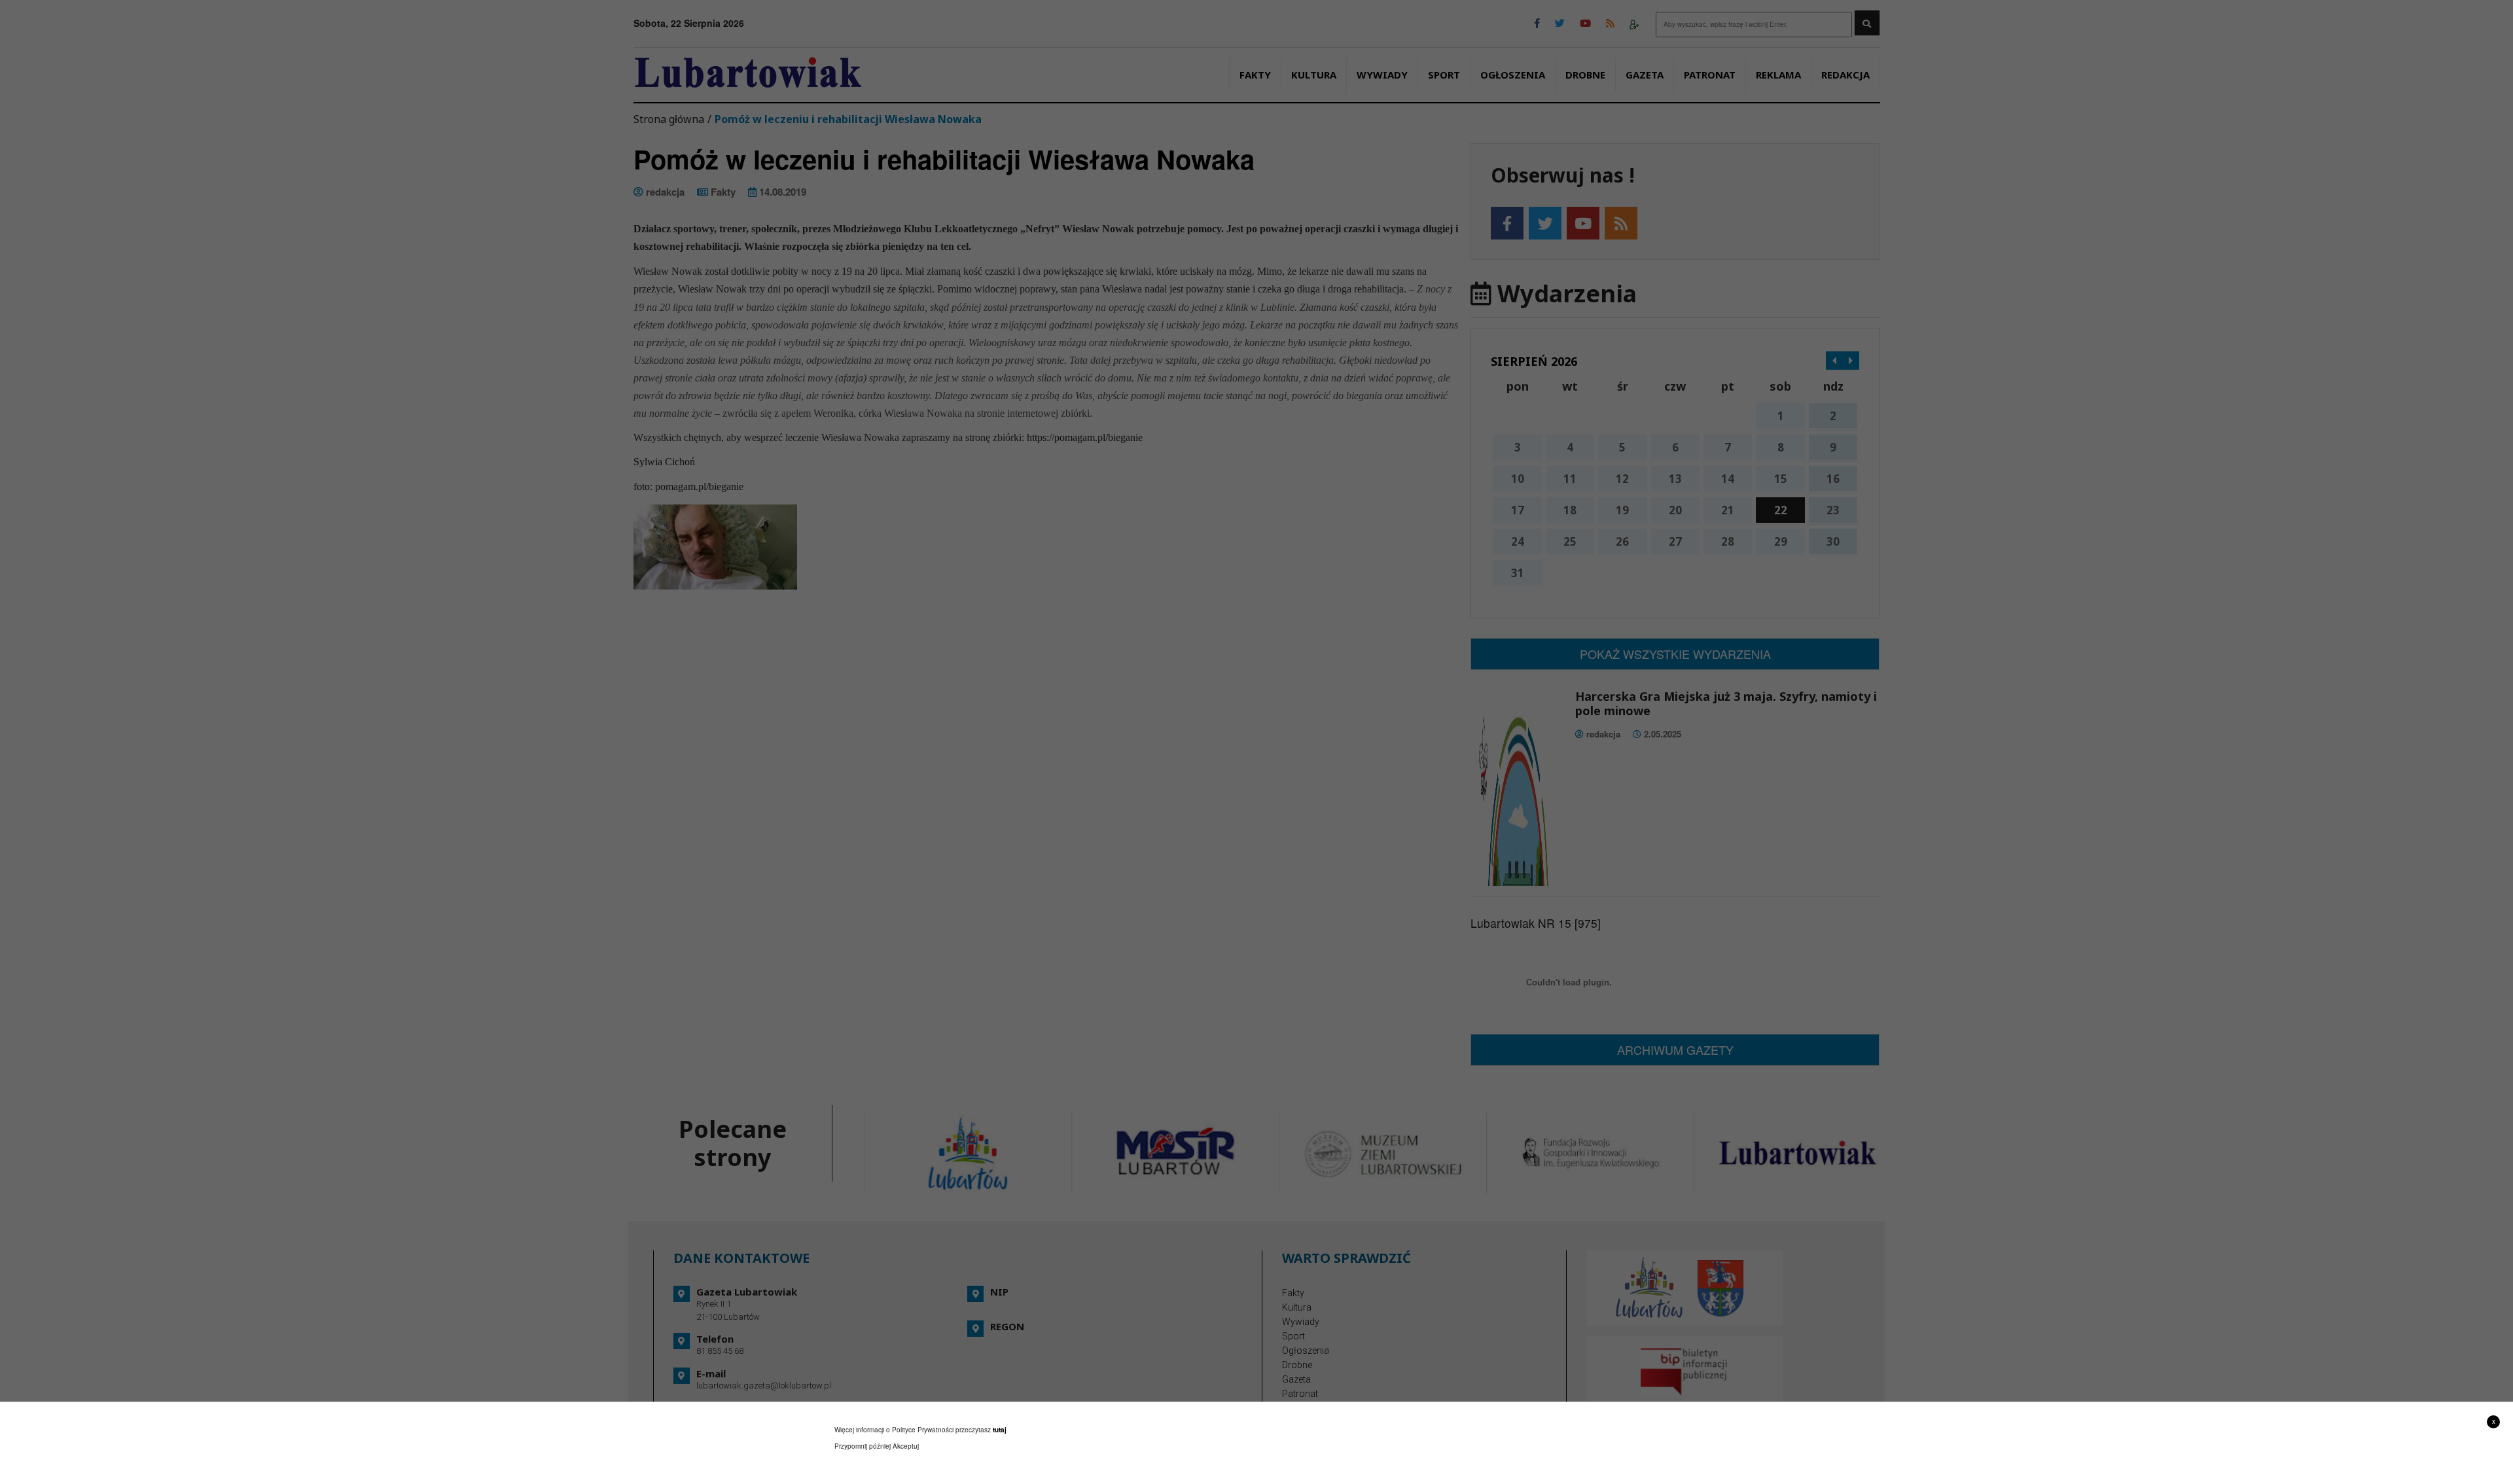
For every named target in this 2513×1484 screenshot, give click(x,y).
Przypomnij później (863, 1446)
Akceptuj (906, 1446)
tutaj (1000, 1430)
